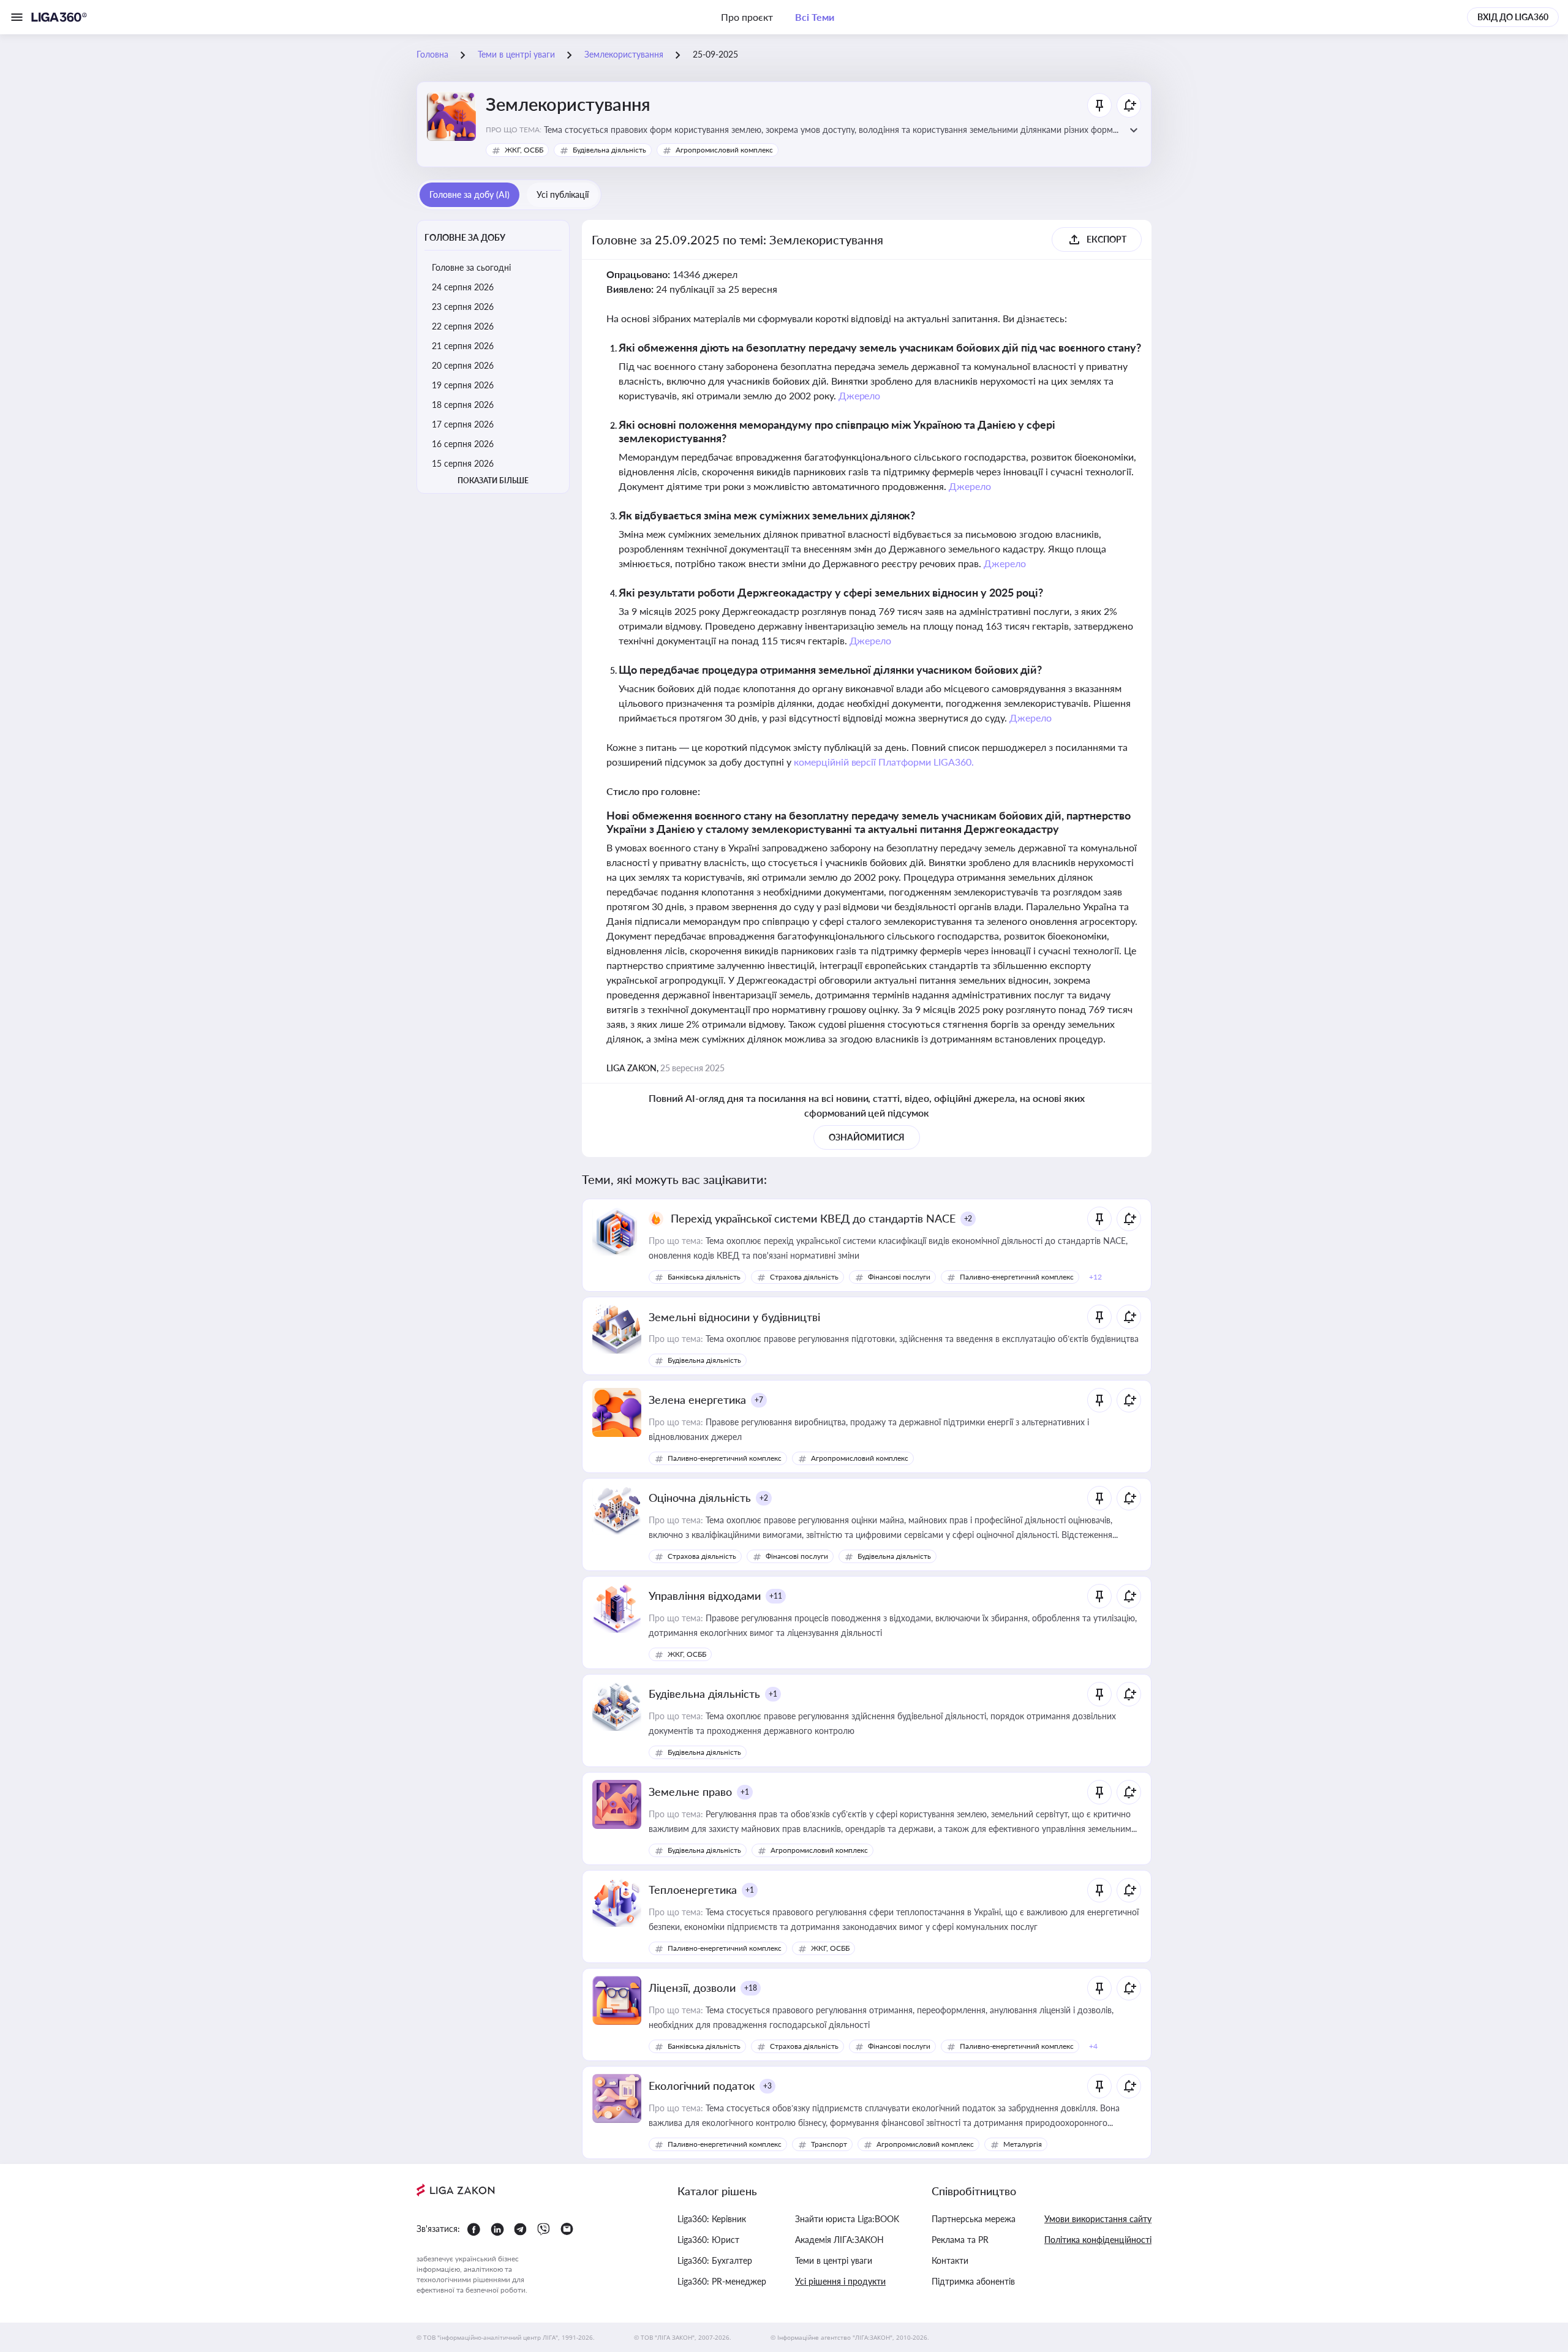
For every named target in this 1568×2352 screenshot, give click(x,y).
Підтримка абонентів (973, 2281)
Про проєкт (747, 17)
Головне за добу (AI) (469, 194)
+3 (767, 2086)
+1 (773, 1694)
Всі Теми (815, 17)
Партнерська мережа (974, 2219)
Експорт (1106, 239)
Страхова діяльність (804, 1277)
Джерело (860, 395)
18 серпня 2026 (463, 405)
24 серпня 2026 (463, 287)
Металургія (1023, 2144)
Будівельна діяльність (609, 150)
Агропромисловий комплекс (724, 150)
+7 (759, 1400)
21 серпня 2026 (463, 346)
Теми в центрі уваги (834, 2260)
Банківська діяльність (704, 1277)
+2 (968, 1219)
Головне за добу (465, 237)
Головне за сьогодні (471, 267)
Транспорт (829, 2144)
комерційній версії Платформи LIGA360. (884, 762)
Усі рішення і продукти (840, 2281)
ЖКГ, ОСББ (524, 150)
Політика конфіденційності (1098, 2240)
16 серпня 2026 (463, 444)
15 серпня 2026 (463, 463)
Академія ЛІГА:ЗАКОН (839, 2240)
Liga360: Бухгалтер (715, 2260)
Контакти (950, 2260)
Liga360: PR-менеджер (722, 2281)
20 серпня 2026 (463, 365)
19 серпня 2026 (463, 385)
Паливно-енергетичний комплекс (1017, 1277)
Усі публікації (563, 194)
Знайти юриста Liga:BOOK (847, 2219)
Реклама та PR (960, 2240)
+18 (751, 1988)
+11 (776, 1596)
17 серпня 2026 (463, 424)
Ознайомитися (867, 1137)
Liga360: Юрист (708, 2240)
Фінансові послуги (899, 1277)
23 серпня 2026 (463, 307)
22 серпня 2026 (463, 326)
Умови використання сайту (1098, 2219)
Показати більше (493, 481)
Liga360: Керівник (712, 2219)
